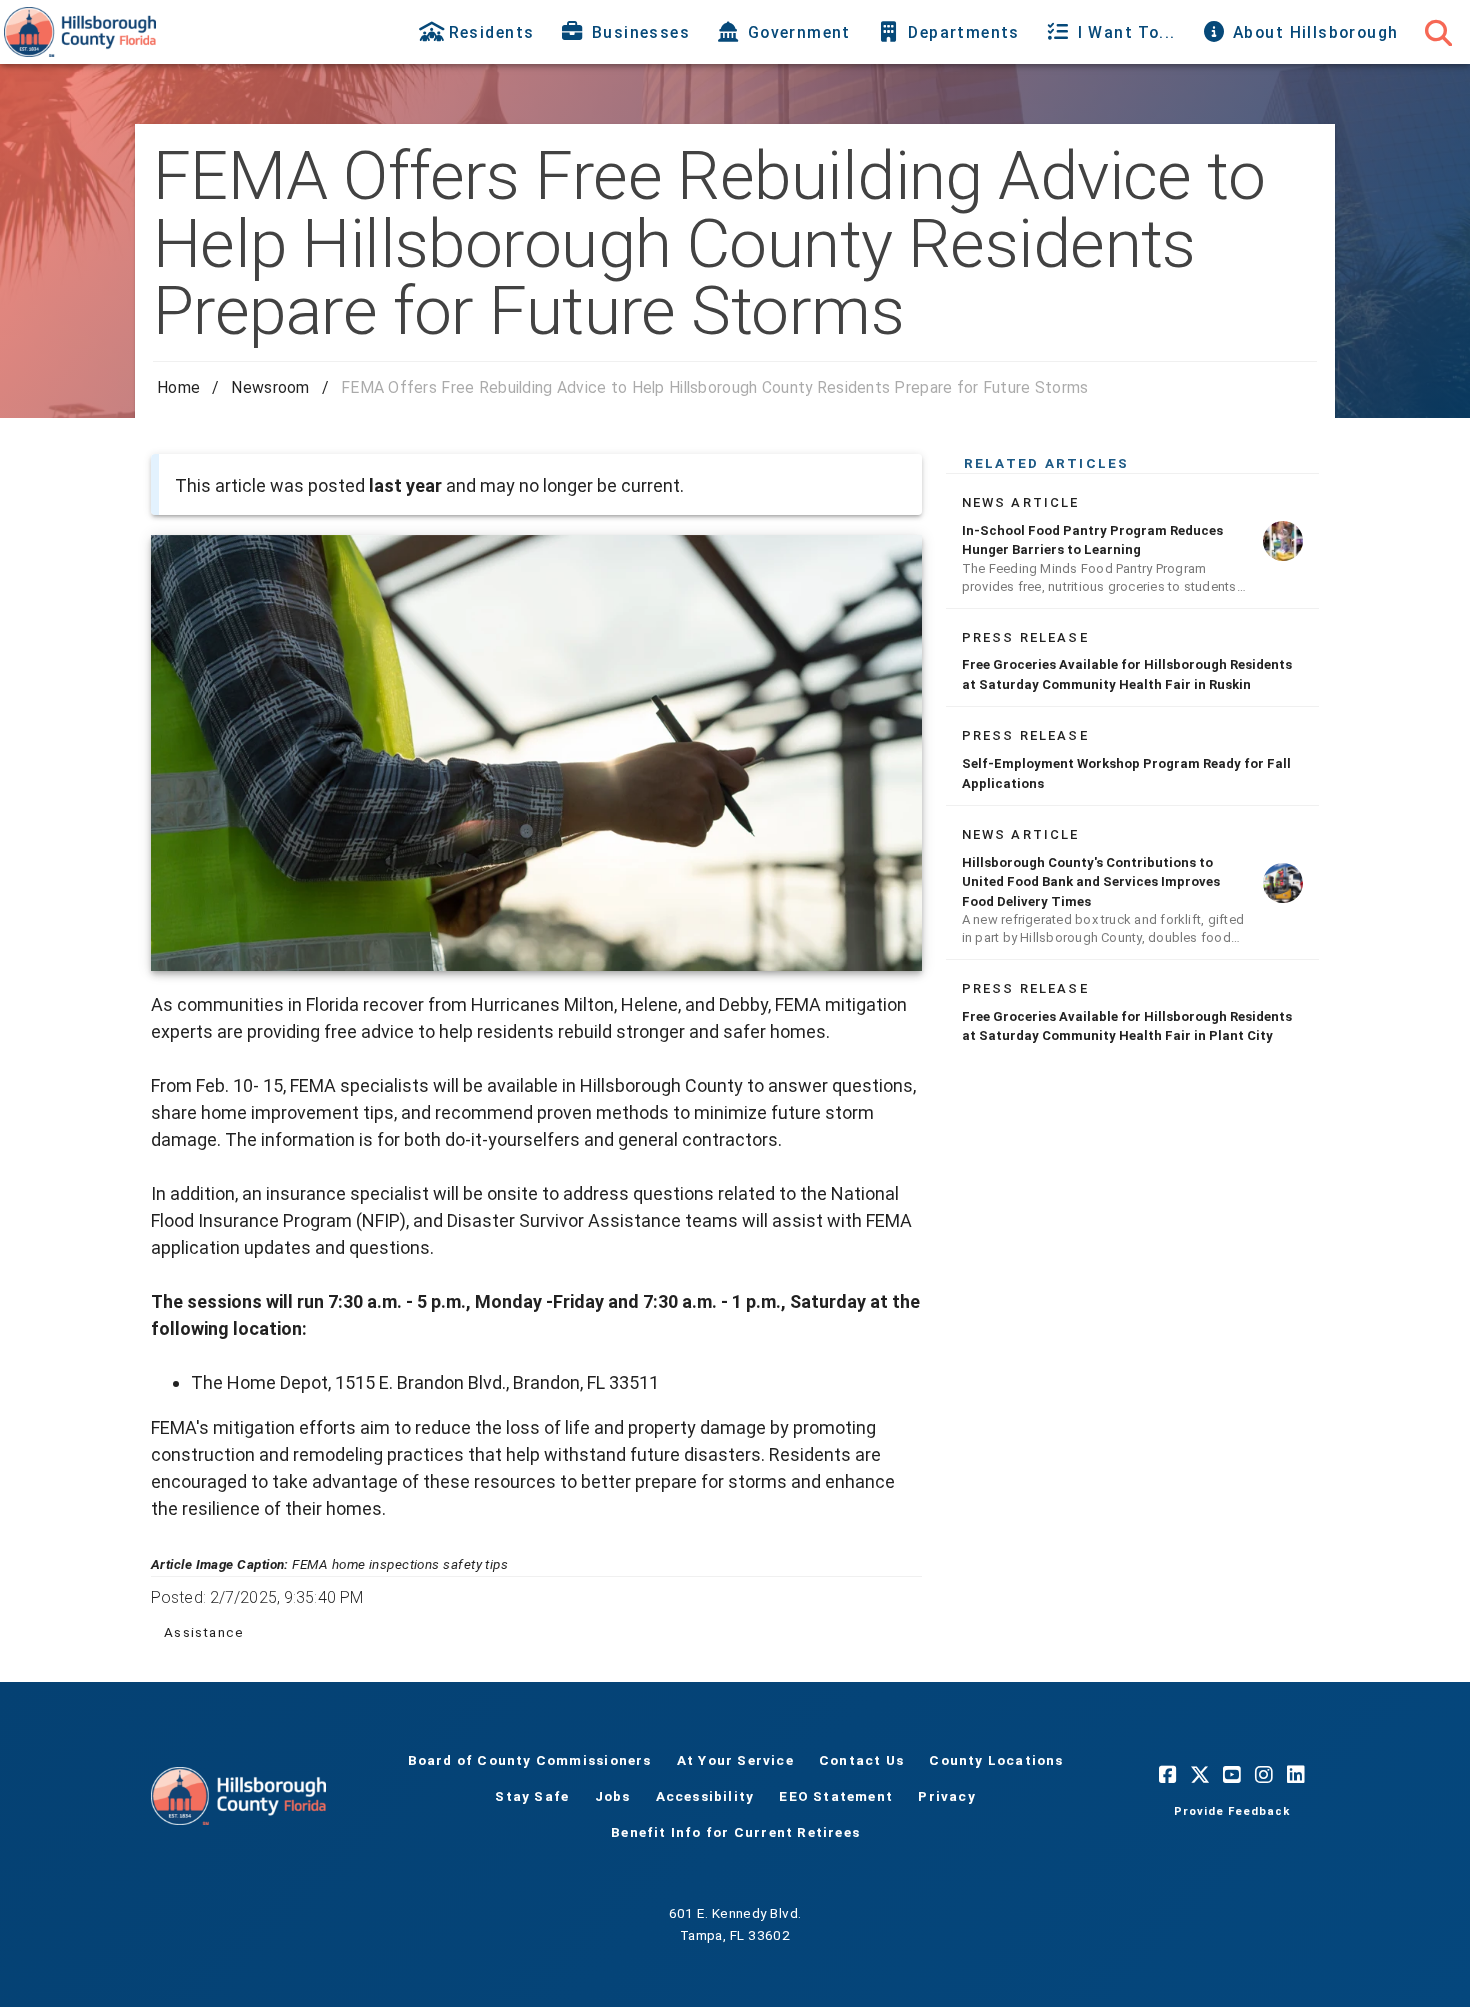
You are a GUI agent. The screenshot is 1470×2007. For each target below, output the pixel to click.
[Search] (1438, 32)
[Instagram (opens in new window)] (1264, 1774)
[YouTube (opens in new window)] (1232, 1774)
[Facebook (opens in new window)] (1168, 1774)
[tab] (478, 32)
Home (178, 387)
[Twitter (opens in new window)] (1200, 1774)
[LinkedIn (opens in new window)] (1296, 1774)
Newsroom (270, 387)
